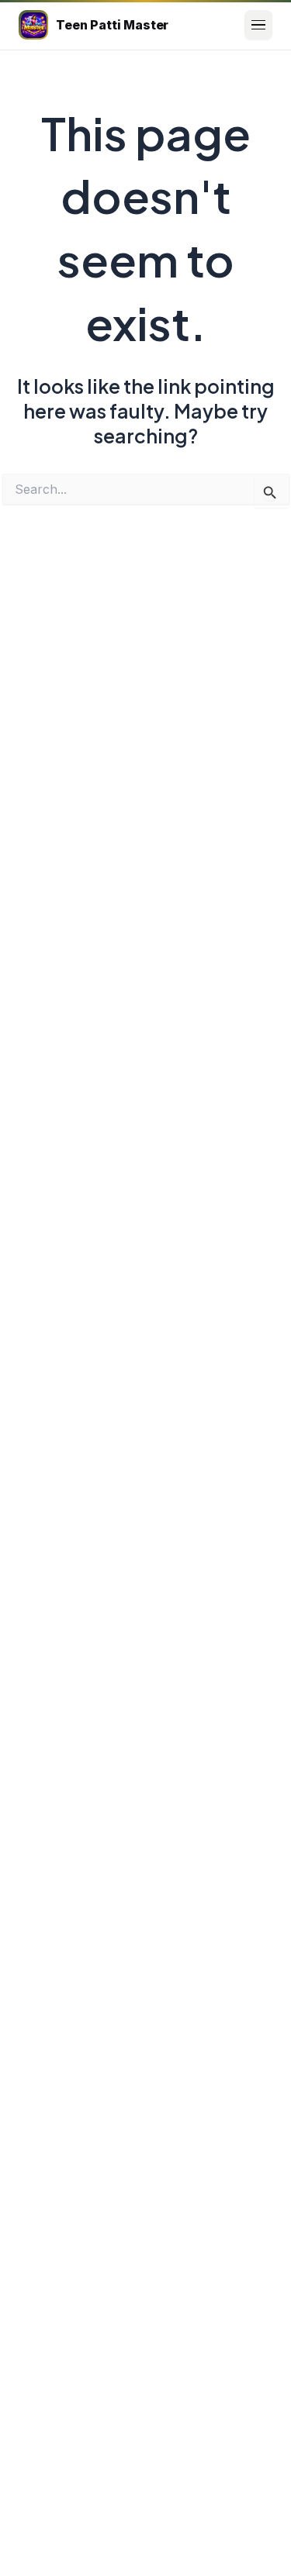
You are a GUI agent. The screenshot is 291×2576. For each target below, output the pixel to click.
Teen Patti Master (112, 25)
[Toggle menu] (258, 25)
